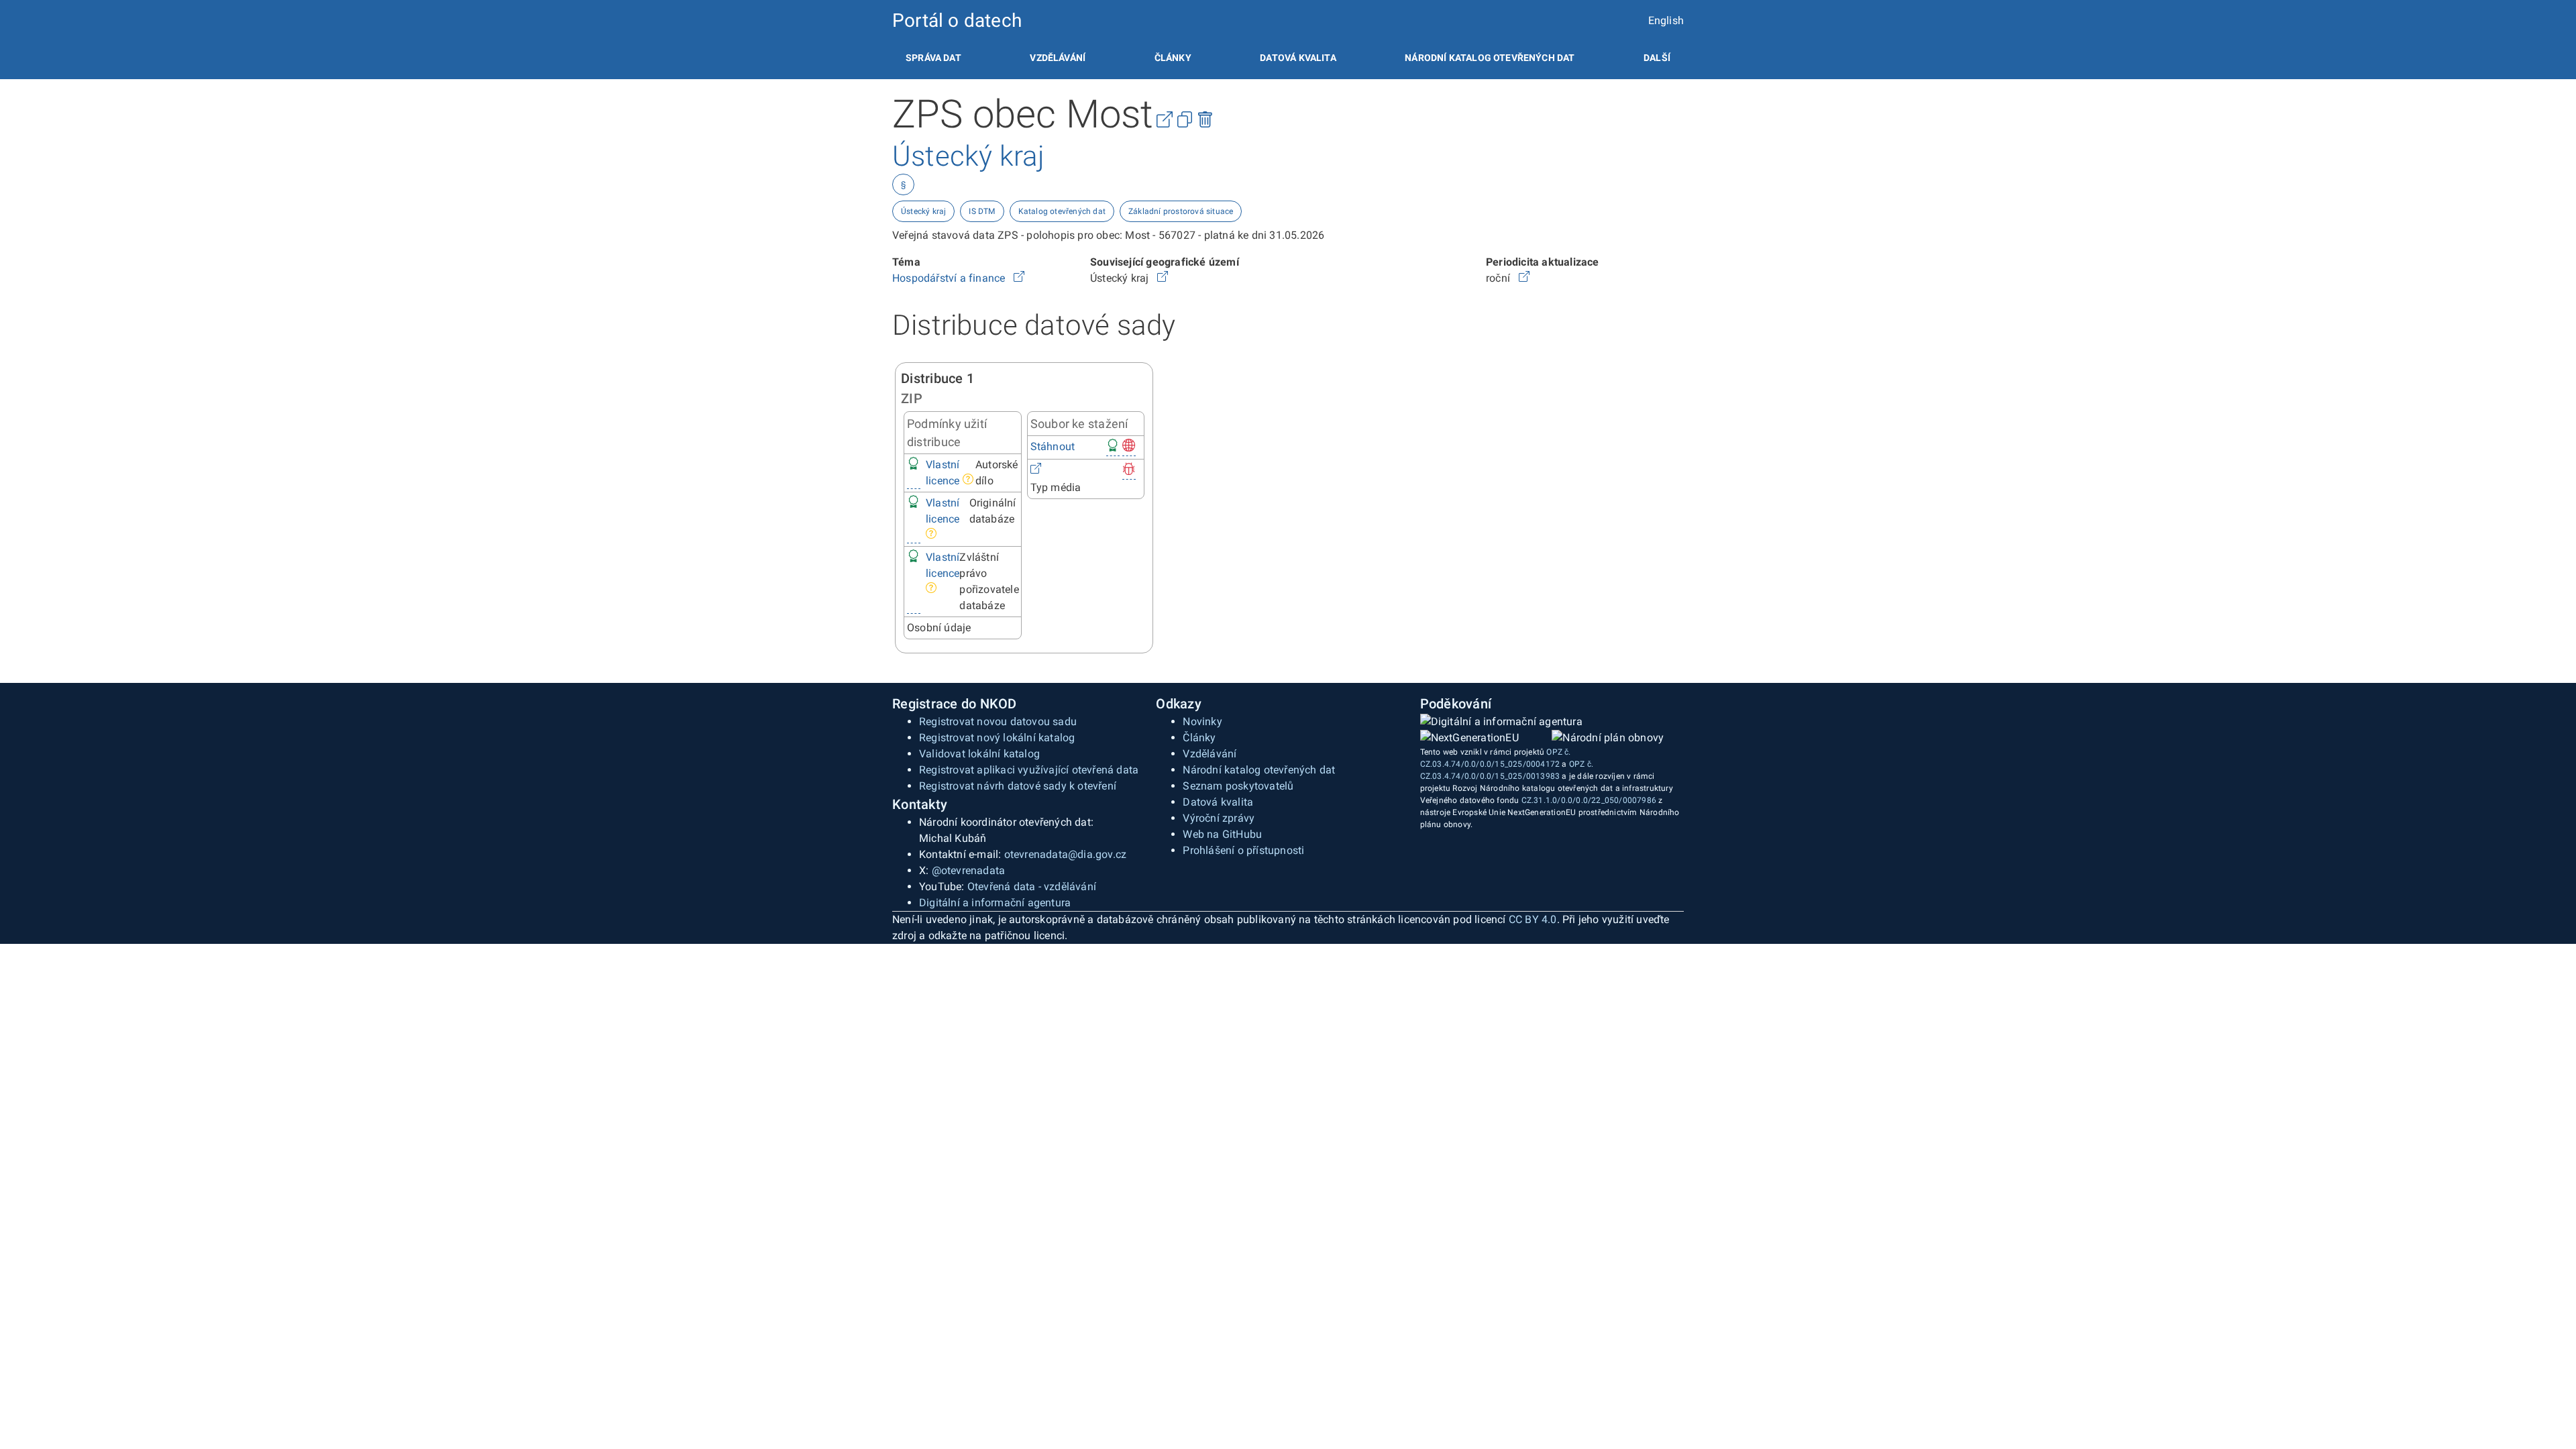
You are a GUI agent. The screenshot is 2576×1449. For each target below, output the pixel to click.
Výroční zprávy (1219, 818)
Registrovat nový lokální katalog (997, 738)
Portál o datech (957, 20)
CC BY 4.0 (1533, 919)
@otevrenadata (969, 870)
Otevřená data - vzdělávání (1032, 887)
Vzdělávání (1058, 58)
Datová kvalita (1298, 58)
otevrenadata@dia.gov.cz (1066, 854)
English (1666, 20)
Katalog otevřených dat (1062, 211)
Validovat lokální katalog (979, 754)
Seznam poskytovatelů (1238, 786)
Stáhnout (1053, 446)
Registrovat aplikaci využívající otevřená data (1029, 770)
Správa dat (933, 58)
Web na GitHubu (1222, 834)
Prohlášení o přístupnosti (1243, 850)
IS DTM (982, 211)
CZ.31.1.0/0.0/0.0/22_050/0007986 (1589, 800)
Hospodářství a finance (950, 278)
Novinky (1202, 721)
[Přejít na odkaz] (1019, 278)
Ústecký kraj (923, 211)
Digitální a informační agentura (995, 903)
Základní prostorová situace (1181, 211)
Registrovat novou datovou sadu (998, 721)
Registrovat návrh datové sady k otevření (1018, 786)
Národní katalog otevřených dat (1259, 770)
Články (1173, 58)
